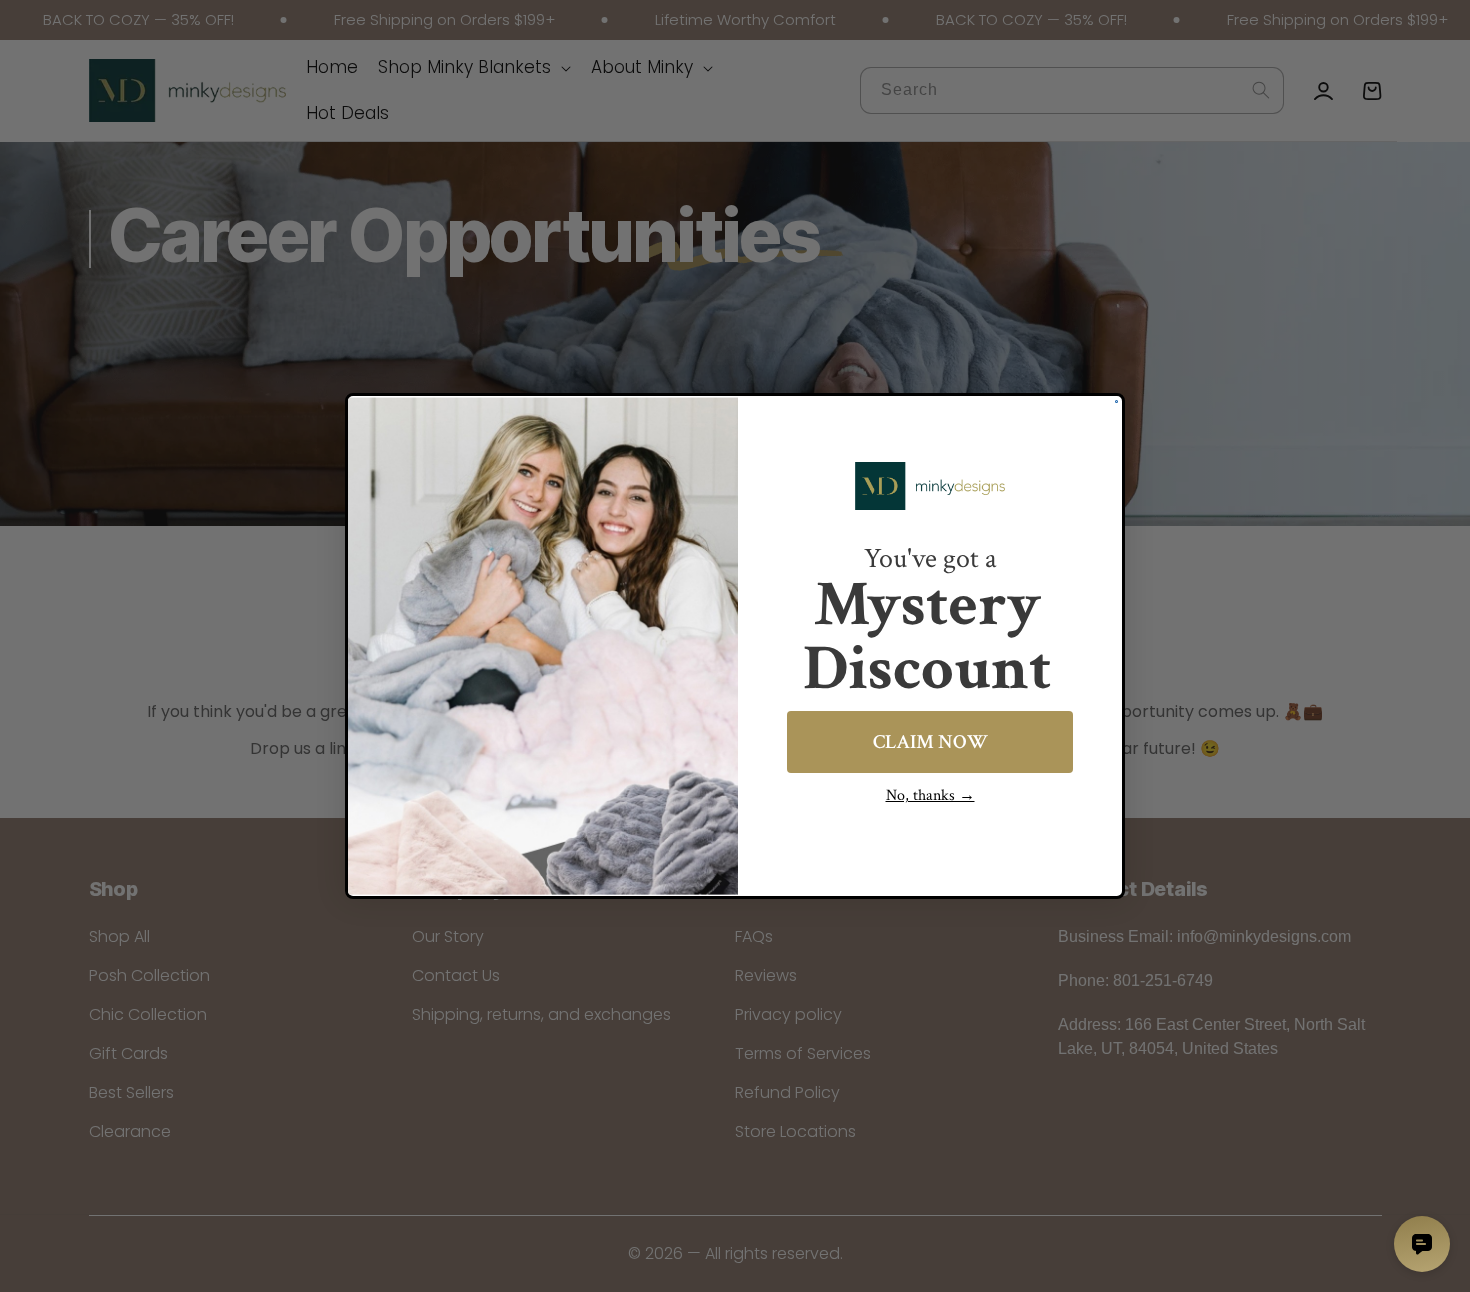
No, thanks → (930, 795)
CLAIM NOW (930, 742)
